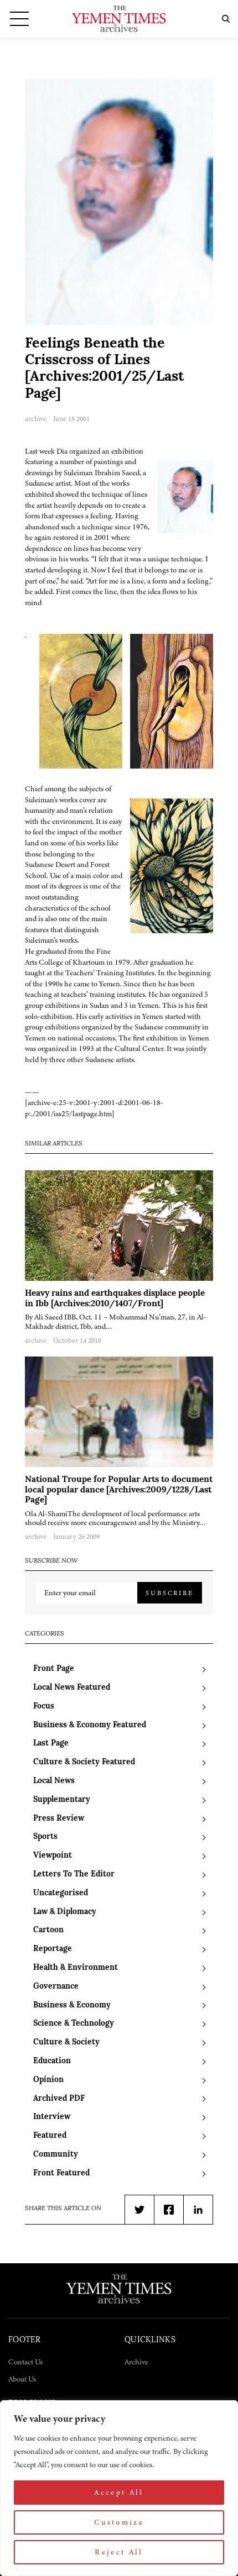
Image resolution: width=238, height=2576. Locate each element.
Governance (56, 1987)
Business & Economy (72, 2005)
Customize (119, 2522)
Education (52, 2061)
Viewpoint (53, 1856)
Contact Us (25, 2362)
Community (56, 2155)
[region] (119, 2488)
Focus (44, 1707)
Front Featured (61, 2173)
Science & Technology (74, 2024)
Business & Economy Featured (90, 1725)
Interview (52, 2117)
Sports (45, 1837)
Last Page (51, 1744)
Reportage (53, 1949)
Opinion (48, 2080)
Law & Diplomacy (65, 1912)
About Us (22, 2379)
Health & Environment (76, 1968)
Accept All (119, 2492)
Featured (50, 2136)
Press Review (59, 1819)
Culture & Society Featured (84, 1762)
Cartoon (48, 1930)
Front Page (54, 1669)
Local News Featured (72, 1688)
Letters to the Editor (74, 1875)
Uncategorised (61, 1893)
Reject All (119, 2552)
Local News (54, 1781)
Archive (136, 2362)
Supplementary (62, 1800)
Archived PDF (59, 2099)
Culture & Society (66, 2043)
